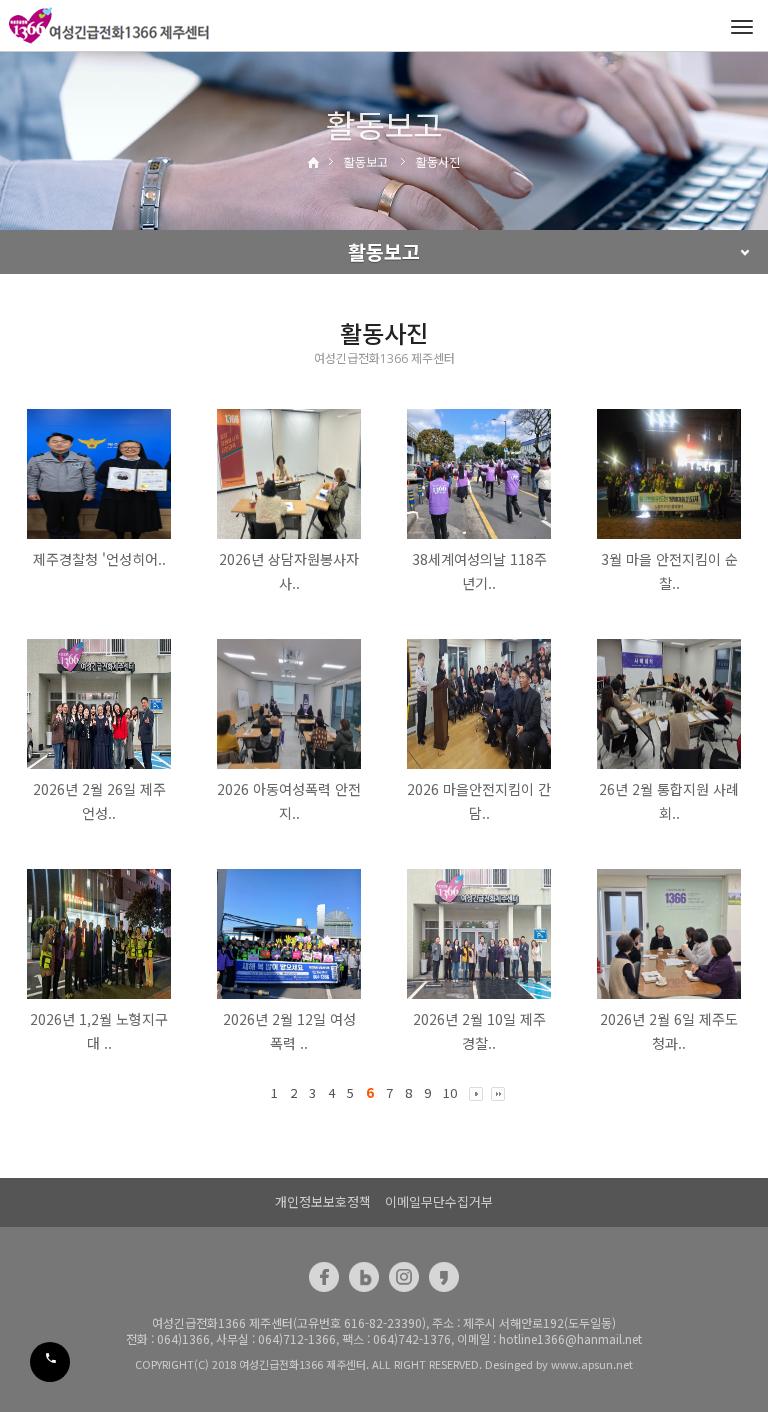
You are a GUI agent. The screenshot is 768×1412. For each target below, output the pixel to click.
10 (450, 1092)
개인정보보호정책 (323, 1201)
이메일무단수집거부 (439, 1201)
